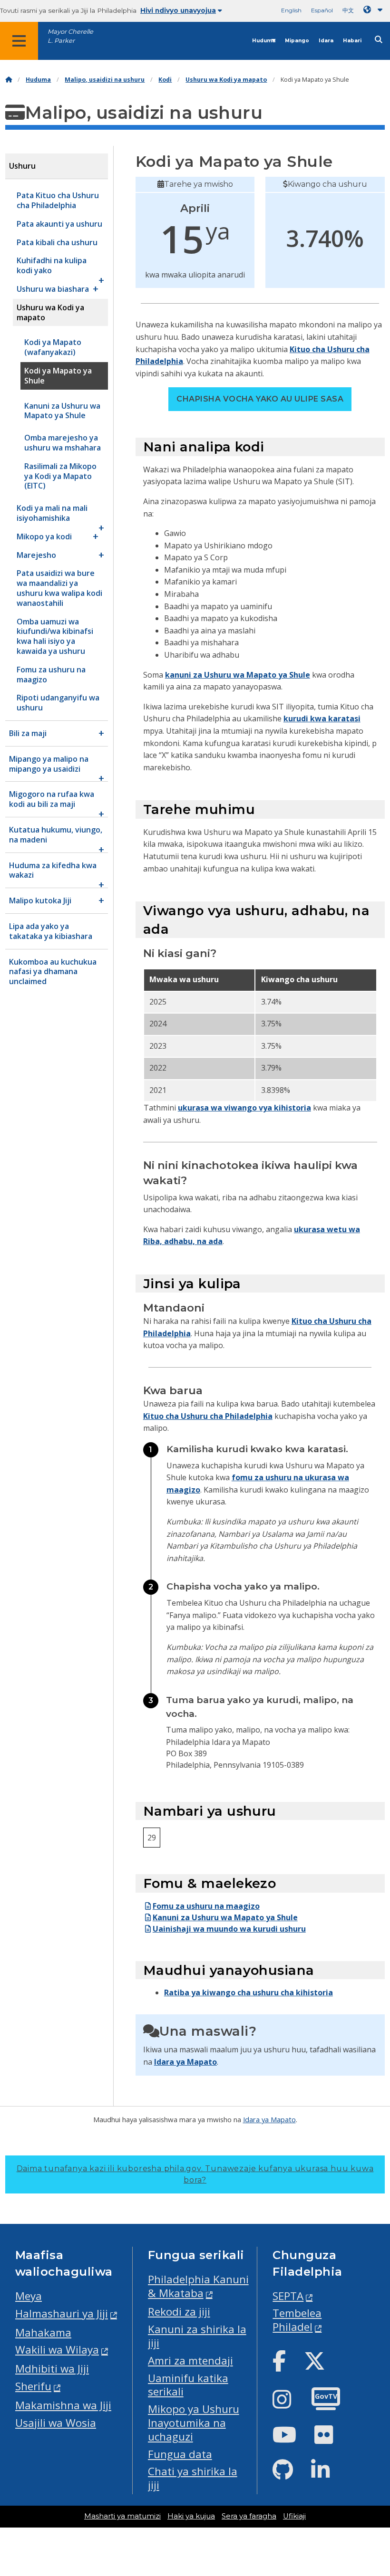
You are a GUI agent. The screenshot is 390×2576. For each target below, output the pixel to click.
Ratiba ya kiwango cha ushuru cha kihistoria (249, 1992)
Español (322, 10)
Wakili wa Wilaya (57, 2350)
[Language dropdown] (375, 10)
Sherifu (33, 2386)
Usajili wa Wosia (56, 2423)
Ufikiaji (294, 2516)
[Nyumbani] (9, 80)
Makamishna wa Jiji (63, 2405)
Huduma (264, 41)
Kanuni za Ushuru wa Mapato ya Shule (225, 1917)
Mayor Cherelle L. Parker (70, 36)
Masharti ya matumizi (122, 2516)
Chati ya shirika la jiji (193, 2478)
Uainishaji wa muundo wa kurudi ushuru (229, 1929)
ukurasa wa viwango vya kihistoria (244, 1108)
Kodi (165, 80)
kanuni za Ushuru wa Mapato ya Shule (238, 675)
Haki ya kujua (191, 2516)
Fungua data (180, 2454)
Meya (29, 2296)
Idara (326, 41)
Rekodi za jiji (179, 2312)
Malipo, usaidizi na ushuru (105, 80)
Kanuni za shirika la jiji (197, 2336)
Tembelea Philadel (297, 2320)
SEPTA (288, 2296)
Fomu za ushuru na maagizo (206, 1906)
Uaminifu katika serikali (188, 2385)
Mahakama (43, 2332)
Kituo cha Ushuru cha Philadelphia (208, 1416)
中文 (348, 10)
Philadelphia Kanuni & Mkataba (198, 2286)
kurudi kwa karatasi (322, 718)
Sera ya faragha (249, 2516)
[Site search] (379, 40)
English (291, 10)
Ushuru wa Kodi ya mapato (226, 80)
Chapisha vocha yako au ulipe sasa (260, 399)
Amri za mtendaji (190, 2361)
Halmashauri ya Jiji (62, 2313)
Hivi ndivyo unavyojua (178, 10)
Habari (352, 41)
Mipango (297, 41)
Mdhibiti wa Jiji (52, 2369)
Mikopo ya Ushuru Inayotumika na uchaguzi (194, 2423)
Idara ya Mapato (185, 2062)
